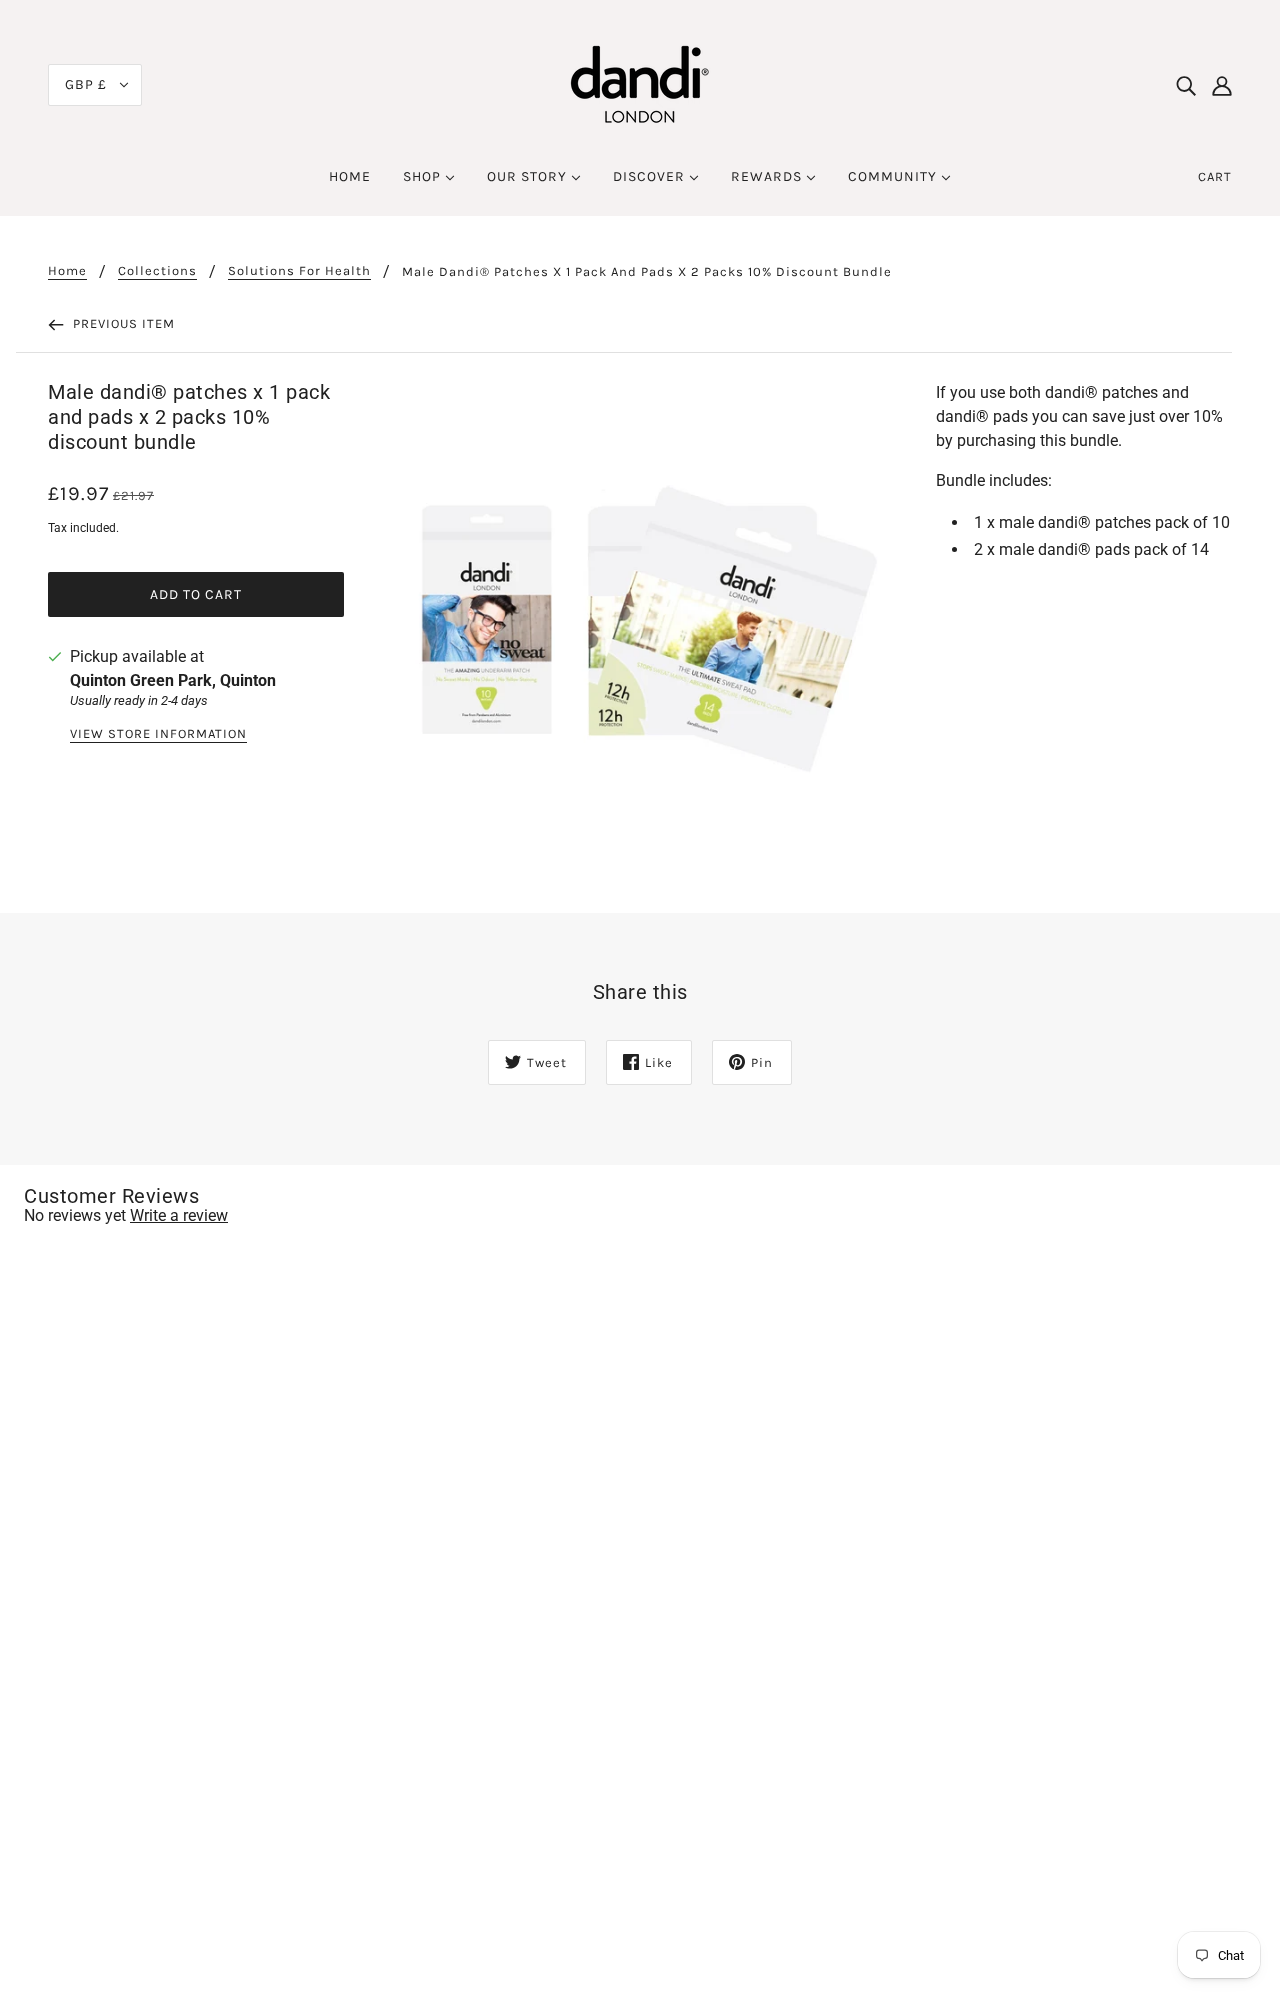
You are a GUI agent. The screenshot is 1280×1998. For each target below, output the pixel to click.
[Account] (1222, 85)
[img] (1186, 85)
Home (67, 271)
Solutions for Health (299, 271)
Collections (157, 271)
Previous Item (122, 323)
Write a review (179, 1215)
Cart (1215, 176)
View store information (158, 734)
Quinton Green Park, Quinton (173, 680)
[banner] (640, 83)
